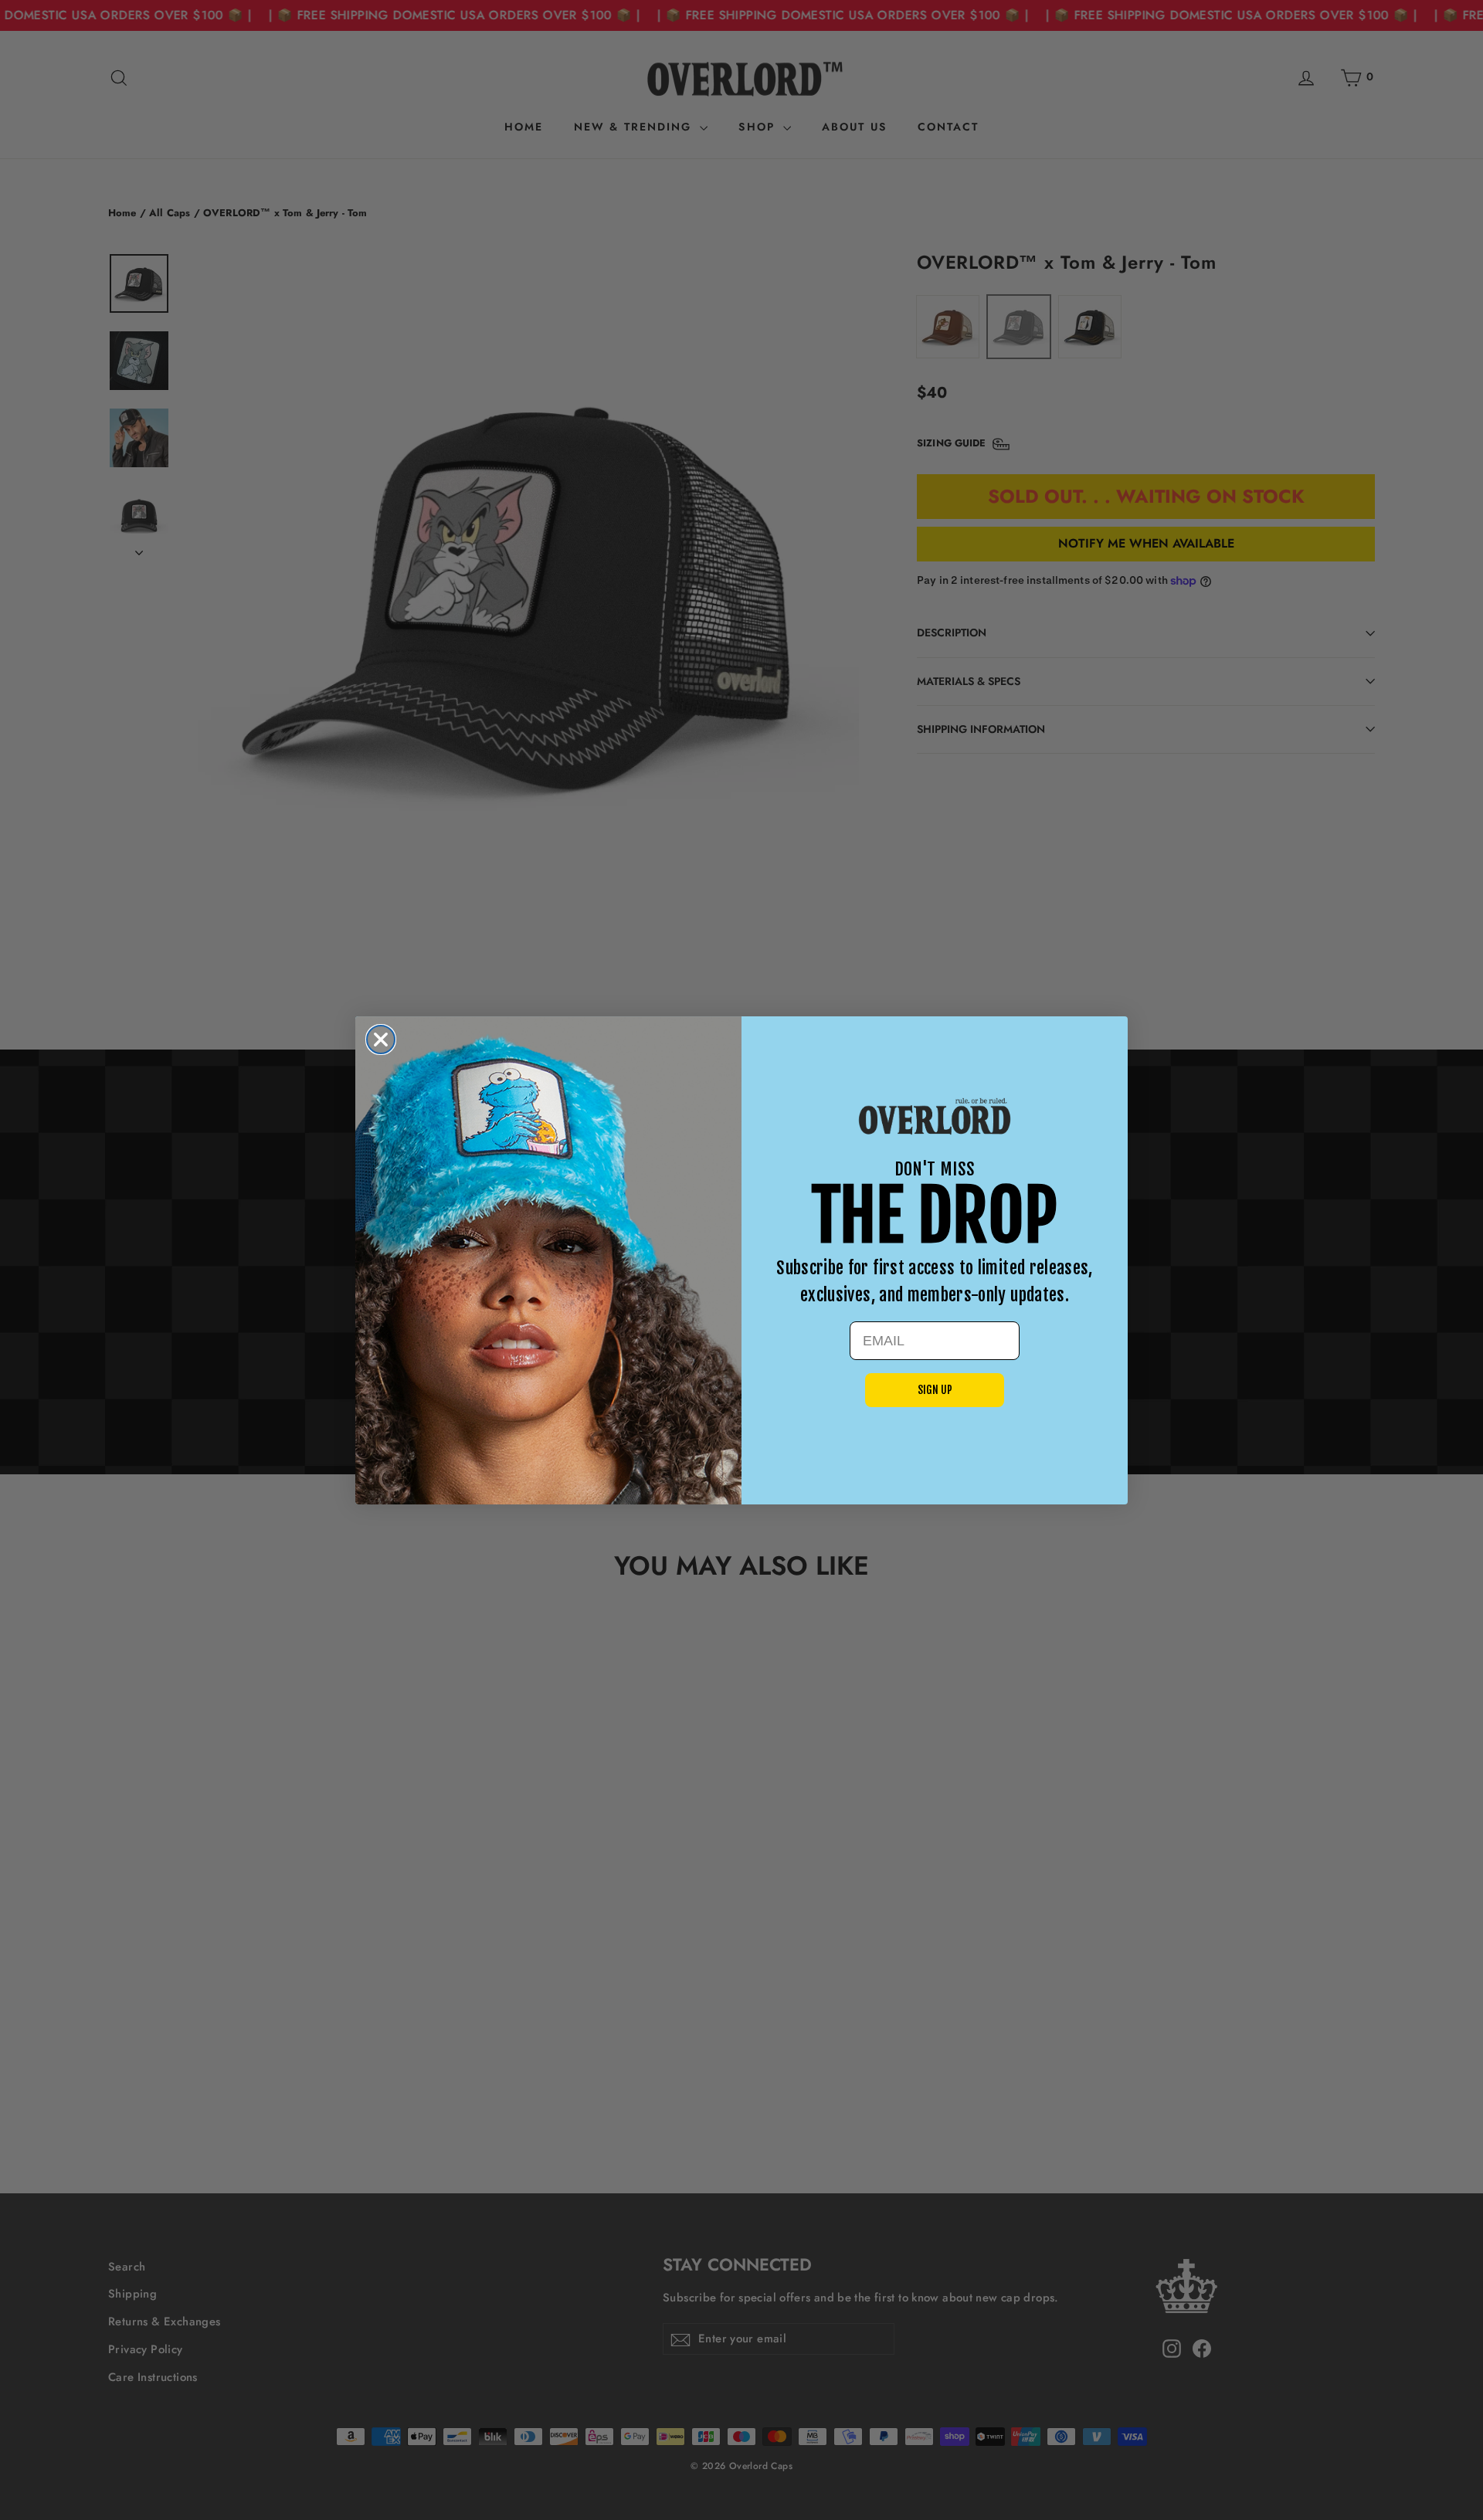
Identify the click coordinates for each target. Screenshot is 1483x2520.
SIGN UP (935, 1390)
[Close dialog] (381, 1040)
